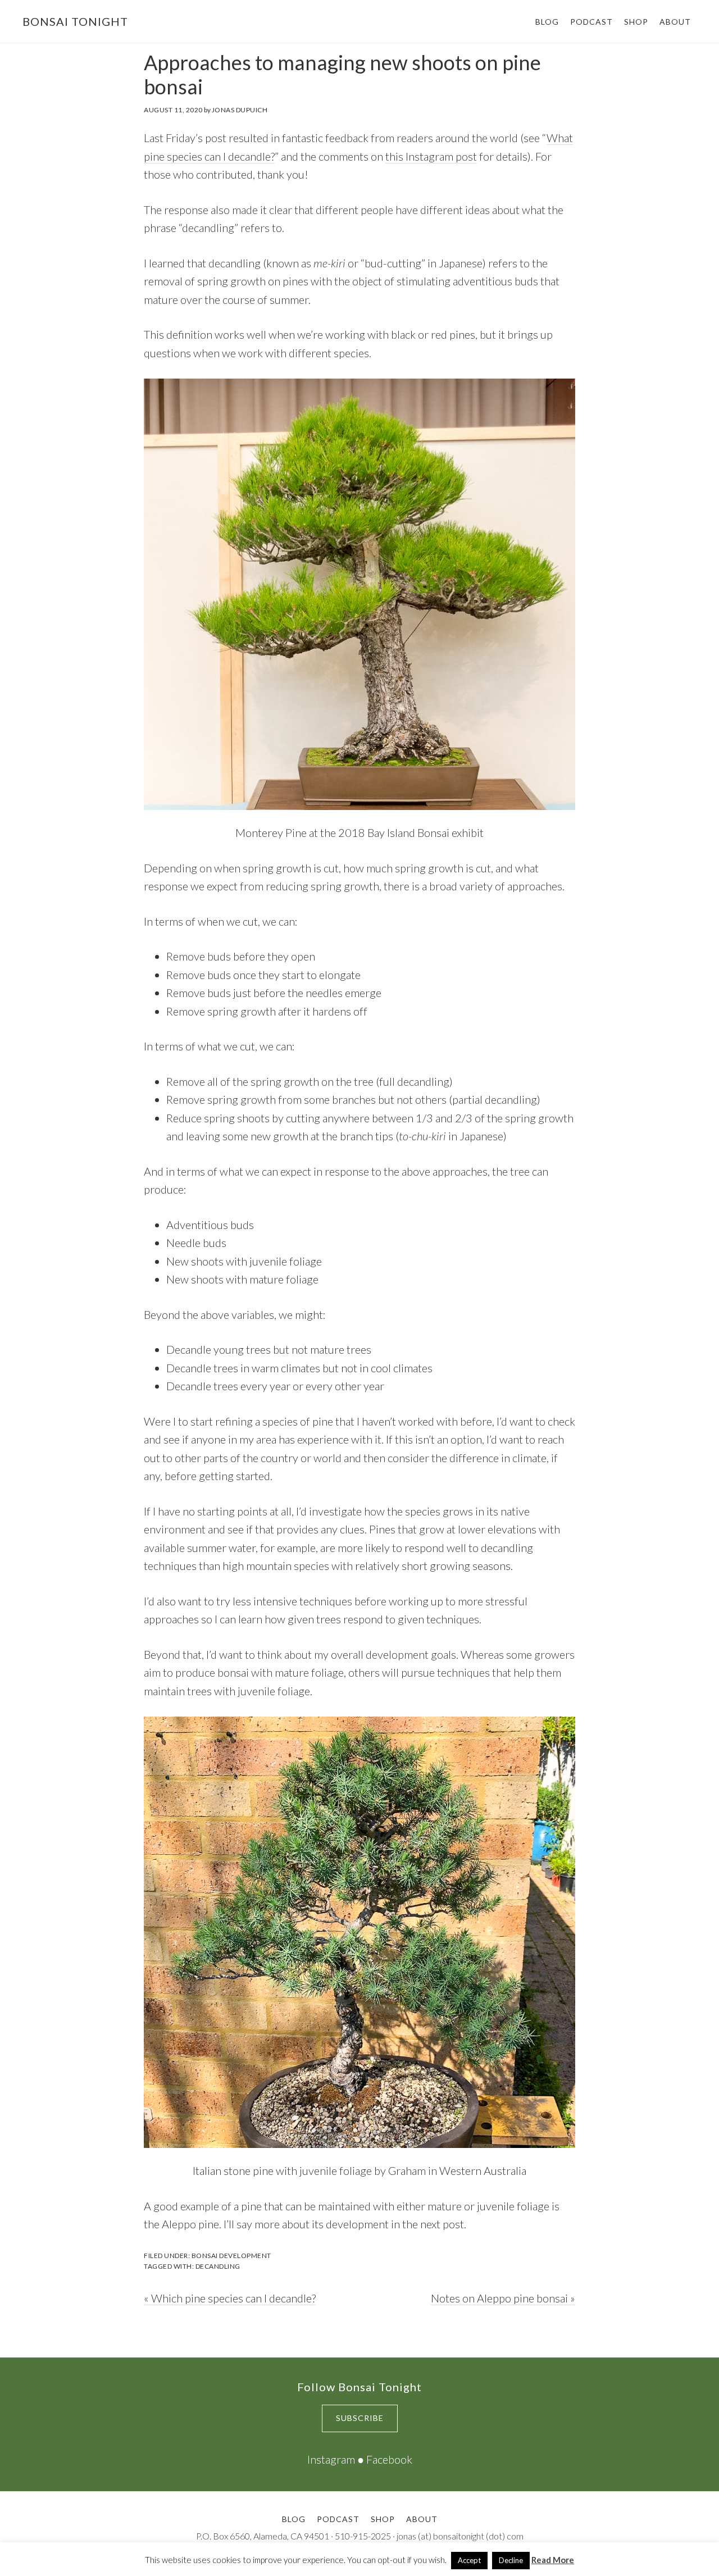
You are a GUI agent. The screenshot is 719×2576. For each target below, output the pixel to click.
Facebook (389, 2459)
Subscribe (360, 2418)
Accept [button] (469, 2560)
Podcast (338, 2519)
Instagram (331, 2459)
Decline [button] (511, 2560)
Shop (383, 2519)
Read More (553, 2560)
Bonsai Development (231, 2256)
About (422, 2519)
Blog (294, 2519)
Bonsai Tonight (75, 21)
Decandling (218, 2266)
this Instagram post (431, 156)
